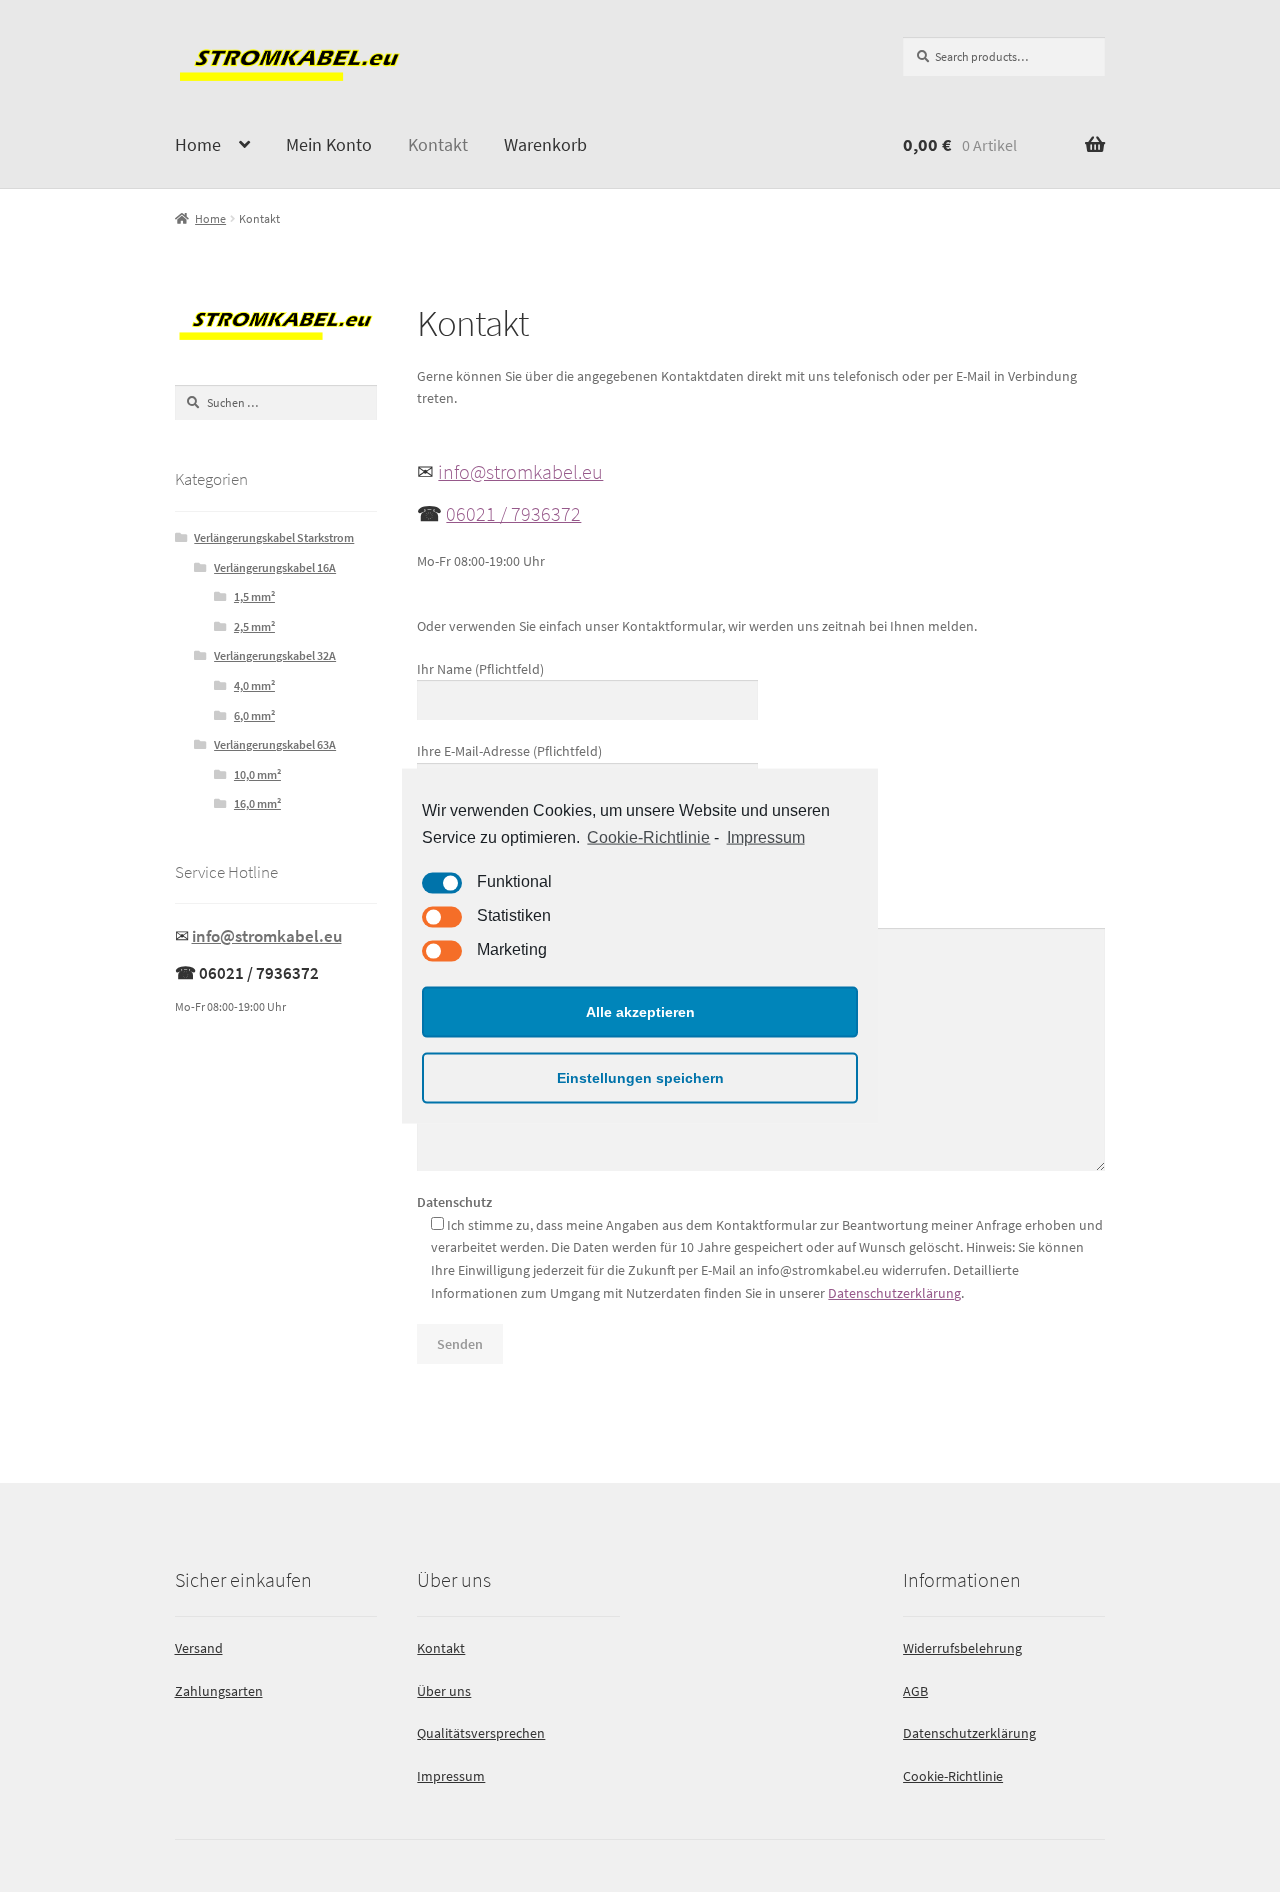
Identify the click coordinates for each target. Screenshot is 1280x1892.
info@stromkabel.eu (520, 471)
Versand (199, 1648)
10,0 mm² (257, 774)
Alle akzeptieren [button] (640, 1012)
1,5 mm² (254, 596)
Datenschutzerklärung (894, 1293)
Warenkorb (545, 144)
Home (198, 144)
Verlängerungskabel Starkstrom (274, 537)
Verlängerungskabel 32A (275, 655)
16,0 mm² (257, 803)
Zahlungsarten (219, 1691)
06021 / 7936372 (513, 513)
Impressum (765, 837)
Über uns (444, 1691)
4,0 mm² (254, 685)
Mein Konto (329, 144)
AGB (915, 1691)
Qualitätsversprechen (481, 1733)
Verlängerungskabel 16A (275, 567)
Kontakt (438, 144)
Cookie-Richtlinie (648, 837)
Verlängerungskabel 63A (275, 744)
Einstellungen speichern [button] (640, 1078)
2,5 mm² (254, 626)
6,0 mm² (254, 715)
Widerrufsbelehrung (962, 1648)
